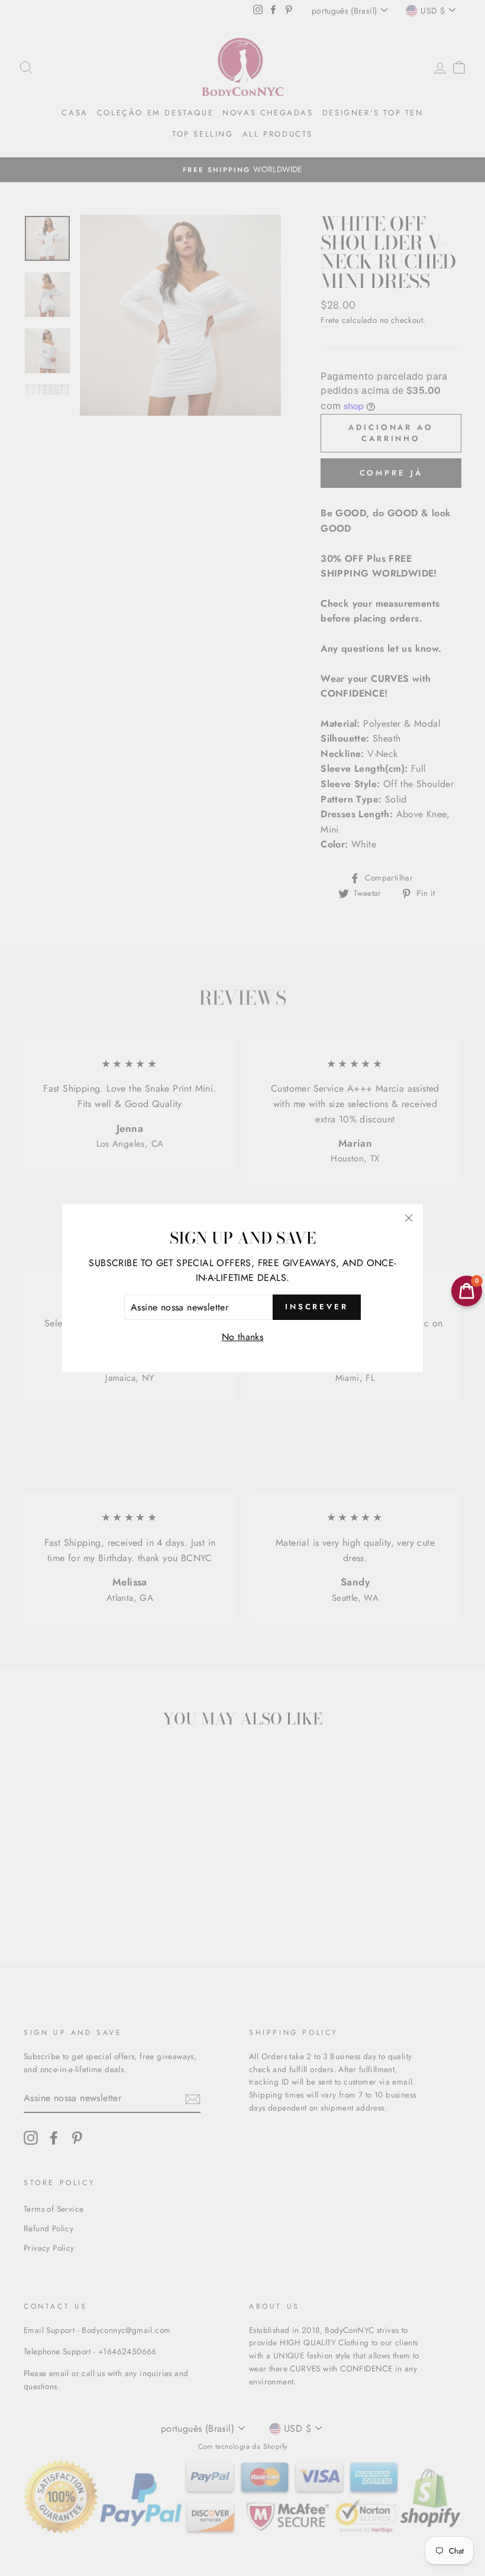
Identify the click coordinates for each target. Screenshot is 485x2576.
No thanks (243, 1337)
